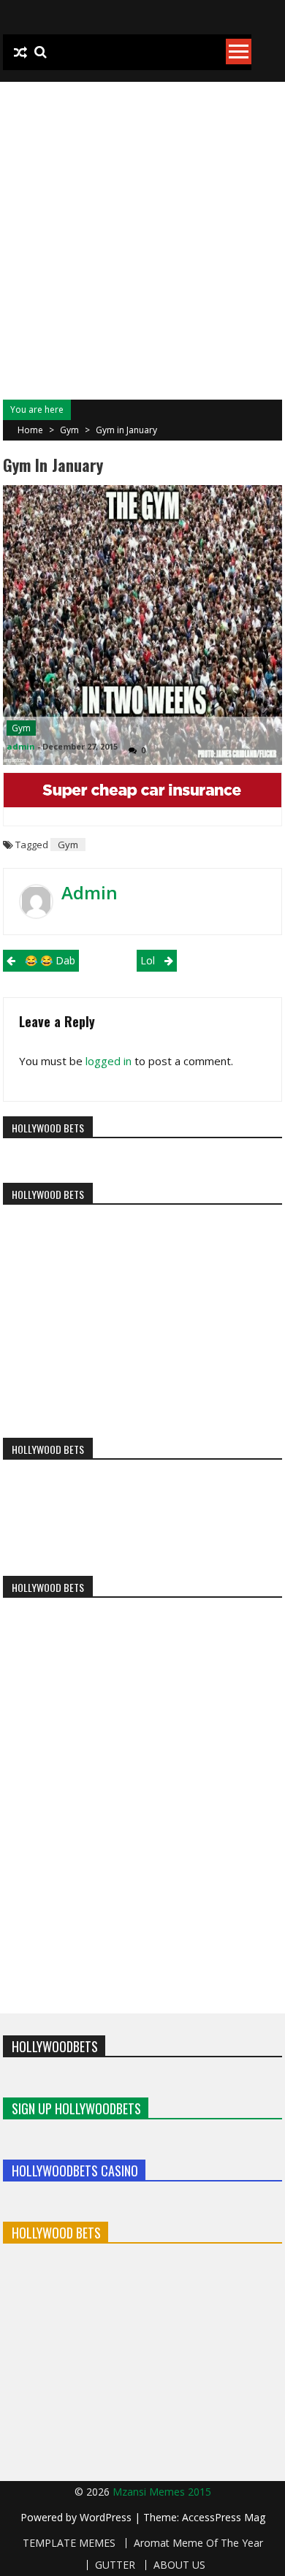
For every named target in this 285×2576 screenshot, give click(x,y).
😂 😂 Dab (50, 960)
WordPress (107, 2517)
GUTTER (115, 2565)
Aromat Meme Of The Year (198, 2543)
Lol (148, 960)
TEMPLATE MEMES (69, 2543)
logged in (109, 1061)
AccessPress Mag (224, 2517)
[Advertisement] (142, 232)
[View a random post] (20, 53)
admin (21, 746)
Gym (69, 430)
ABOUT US (179, 2565)
